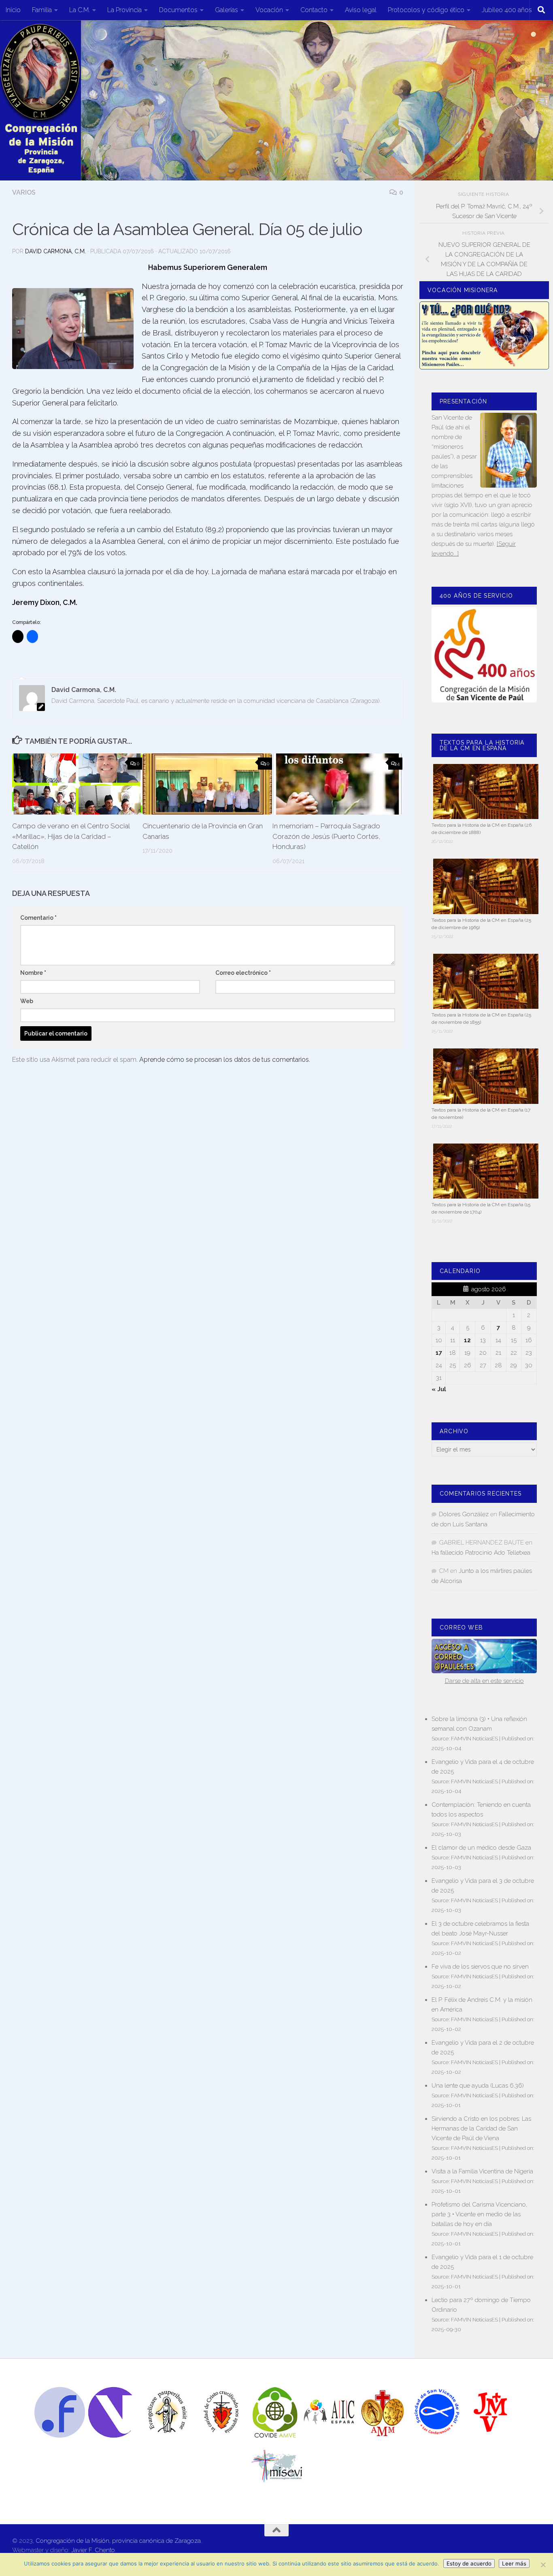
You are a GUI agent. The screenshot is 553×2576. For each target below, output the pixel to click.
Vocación (269, 10)
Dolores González (464, 1514)
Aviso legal (361, 10)
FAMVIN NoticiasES (474, 1738)
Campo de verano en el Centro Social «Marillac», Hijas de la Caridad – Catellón (71, 836)
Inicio (13, 10)
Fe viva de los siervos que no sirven (480, 1967)
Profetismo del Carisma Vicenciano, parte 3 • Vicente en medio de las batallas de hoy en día (479, 2214)
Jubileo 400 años (507, 10)
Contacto (314, 10)
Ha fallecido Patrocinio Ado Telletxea (481, 1553)
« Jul (439, 1389)
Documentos (178, 10)
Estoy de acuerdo (469, 2563)
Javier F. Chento (93, 2550)
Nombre (33, 973)
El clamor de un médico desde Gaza (481, 1848)
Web (27, 1001)
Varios (24, 192)
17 (439, 1353)
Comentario (38, 918)
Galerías (227, 10)
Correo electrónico (243, 973)
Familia (42, 10)
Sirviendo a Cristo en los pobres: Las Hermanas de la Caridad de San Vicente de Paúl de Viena (481, 2128)
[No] (543, 2565)
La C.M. (80, 10)
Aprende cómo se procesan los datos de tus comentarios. (225, 1060)
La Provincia (124, 10)
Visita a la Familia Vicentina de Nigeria (482, 2171)
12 (467, 1340)
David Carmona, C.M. (55, 251)
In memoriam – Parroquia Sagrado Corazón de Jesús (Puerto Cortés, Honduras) (326, 836)
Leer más (514, 2563)
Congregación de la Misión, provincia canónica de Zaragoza (118, 2541)
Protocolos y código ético (426, 10)
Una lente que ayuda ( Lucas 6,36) (478, 2086)
